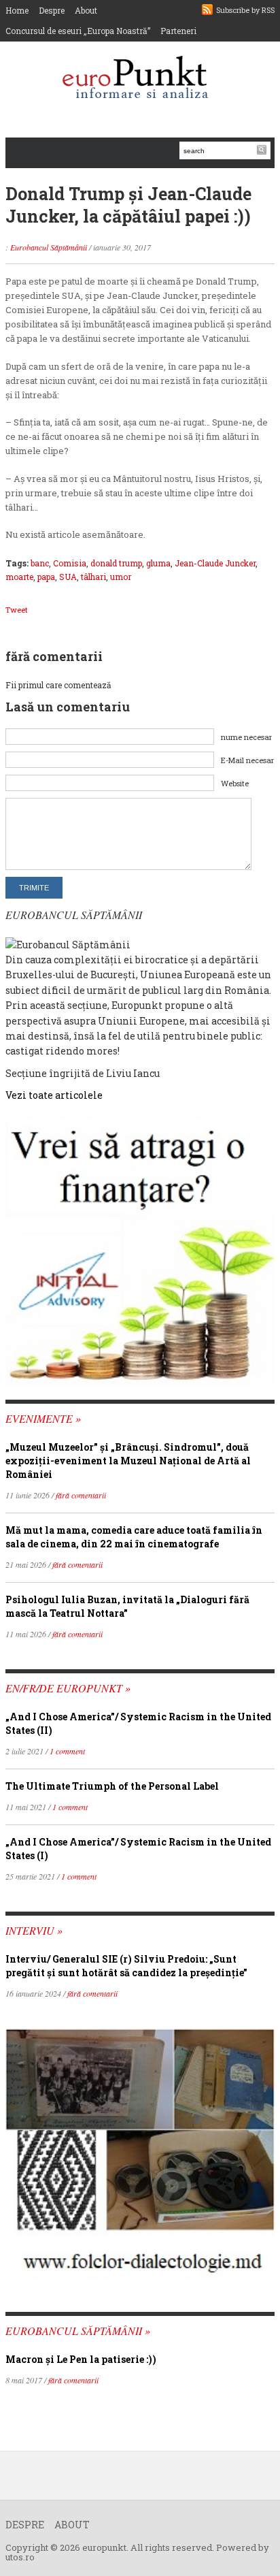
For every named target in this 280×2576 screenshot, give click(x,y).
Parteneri (178, 31)
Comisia (70, 563)
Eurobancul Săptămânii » (78, 2331)
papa (46, 577)
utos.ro (20, 2557)
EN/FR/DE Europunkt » (68, 1688)
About (86, 10)
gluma (158, 563)
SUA (68, 577)
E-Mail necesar (247, 760)
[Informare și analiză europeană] (140, 79)
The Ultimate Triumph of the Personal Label (112, 1786)
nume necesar (246, 737)
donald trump (116, 563)
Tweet (17, 610)
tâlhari (93, 577)
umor (121, 577)
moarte (19, 577)
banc (40, 563)
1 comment (67, 1751)
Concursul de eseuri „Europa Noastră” (78, 31)
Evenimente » (43, 1418)
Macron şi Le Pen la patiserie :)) (81, 2359)
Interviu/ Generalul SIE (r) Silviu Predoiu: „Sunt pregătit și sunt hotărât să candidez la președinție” (126, 1966)
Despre (52, 10)
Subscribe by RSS (245, 10)
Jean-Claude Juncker (215, 563)
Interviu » (34, 1930)
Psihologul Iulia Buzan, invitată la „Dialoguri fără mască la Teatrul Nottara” (127, 1606)
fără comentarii (81, 1495)
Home (17, 10)
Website (235, 783)
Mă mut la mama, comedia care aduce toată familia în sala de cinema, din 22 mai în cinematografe (134, 1537)
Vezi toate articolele (54, 1095)
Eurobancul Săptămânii (49, 247)
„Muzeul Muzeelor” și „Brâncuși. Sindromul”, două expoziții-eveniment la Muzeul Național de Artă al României (128, 1461)
